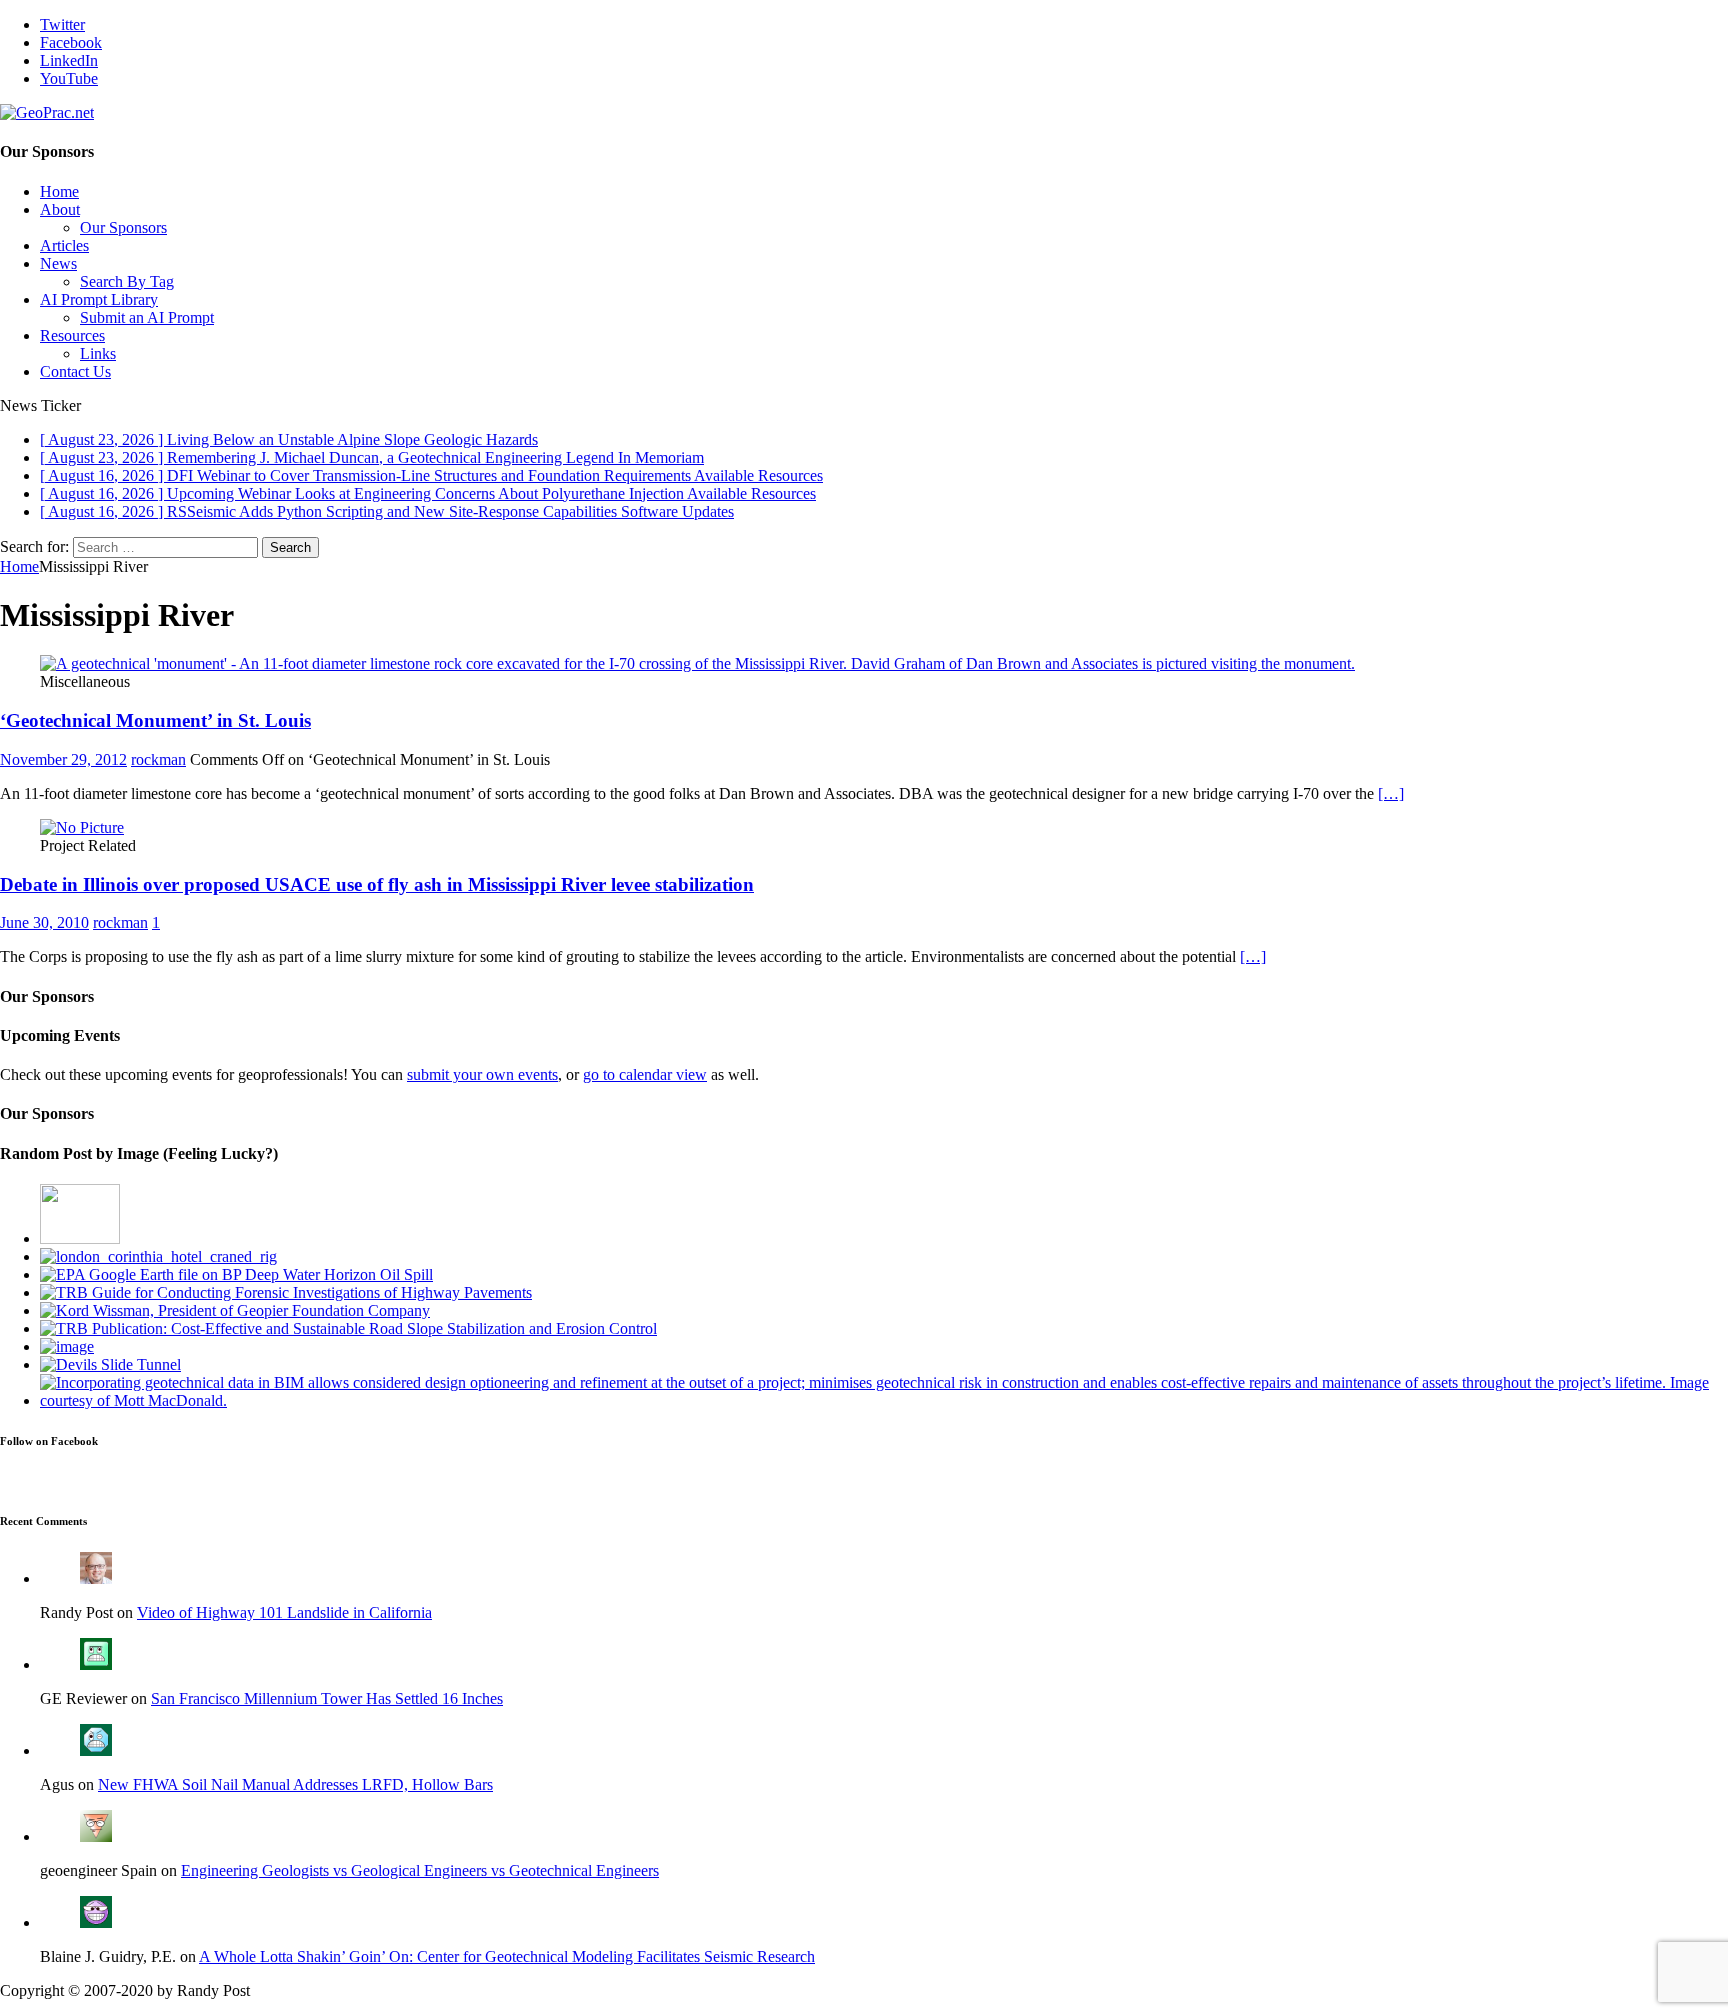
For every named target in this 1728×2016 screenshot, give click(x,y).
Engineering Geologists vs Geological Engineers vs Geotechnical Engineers (420, 1870)
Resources (72, 335)
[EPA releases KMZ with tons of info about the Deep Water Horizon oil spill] (236, 1274)
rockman (158, 759)
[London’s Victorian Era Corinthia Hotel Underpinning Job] (158, 1256)
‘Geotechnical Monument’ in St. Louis (155, 720)
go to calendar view (645, 1074)
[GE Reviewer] (96, 1664)
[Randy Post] (96, 1578)
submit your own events (482, 1074)
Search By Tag (127, 281)
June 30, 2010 (44, 922)
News (58, 263)
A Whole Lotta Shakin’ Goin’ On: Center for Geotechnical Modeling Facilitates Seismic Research (507, 1956)
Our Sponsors (123, 227)
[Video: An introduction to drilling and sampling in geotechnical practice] (80, 1238)
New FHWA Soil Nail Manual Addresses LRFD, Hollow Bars (295, 1784)
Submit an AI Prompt (147, 317)
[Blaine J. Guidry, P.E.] (96, 1922)
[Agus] (96, 1750)
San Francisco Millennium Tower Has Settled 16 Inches (327, 1698)
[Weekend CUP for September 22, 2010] (110, 1364)
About (60, 209)
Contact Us (75, 371)
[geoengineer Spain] (96, 1836)
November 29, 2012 (63, 759)
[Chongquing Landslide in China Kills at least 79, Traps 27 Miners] (67, 1346)
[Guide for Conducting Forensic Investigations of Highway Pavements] (286, 1292)
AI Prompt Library (99, 299)
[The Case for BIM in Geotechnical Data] (884, 1400)
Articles (64, 245)
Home (59, 191)
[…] (1391, 793)
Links (98, 353)
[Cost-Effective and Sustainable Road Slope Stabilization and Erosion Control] (348, 1328)
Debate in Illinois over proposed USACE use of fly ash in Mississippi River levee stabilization (377, 884)
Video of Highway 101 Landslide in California (284, 1612)
